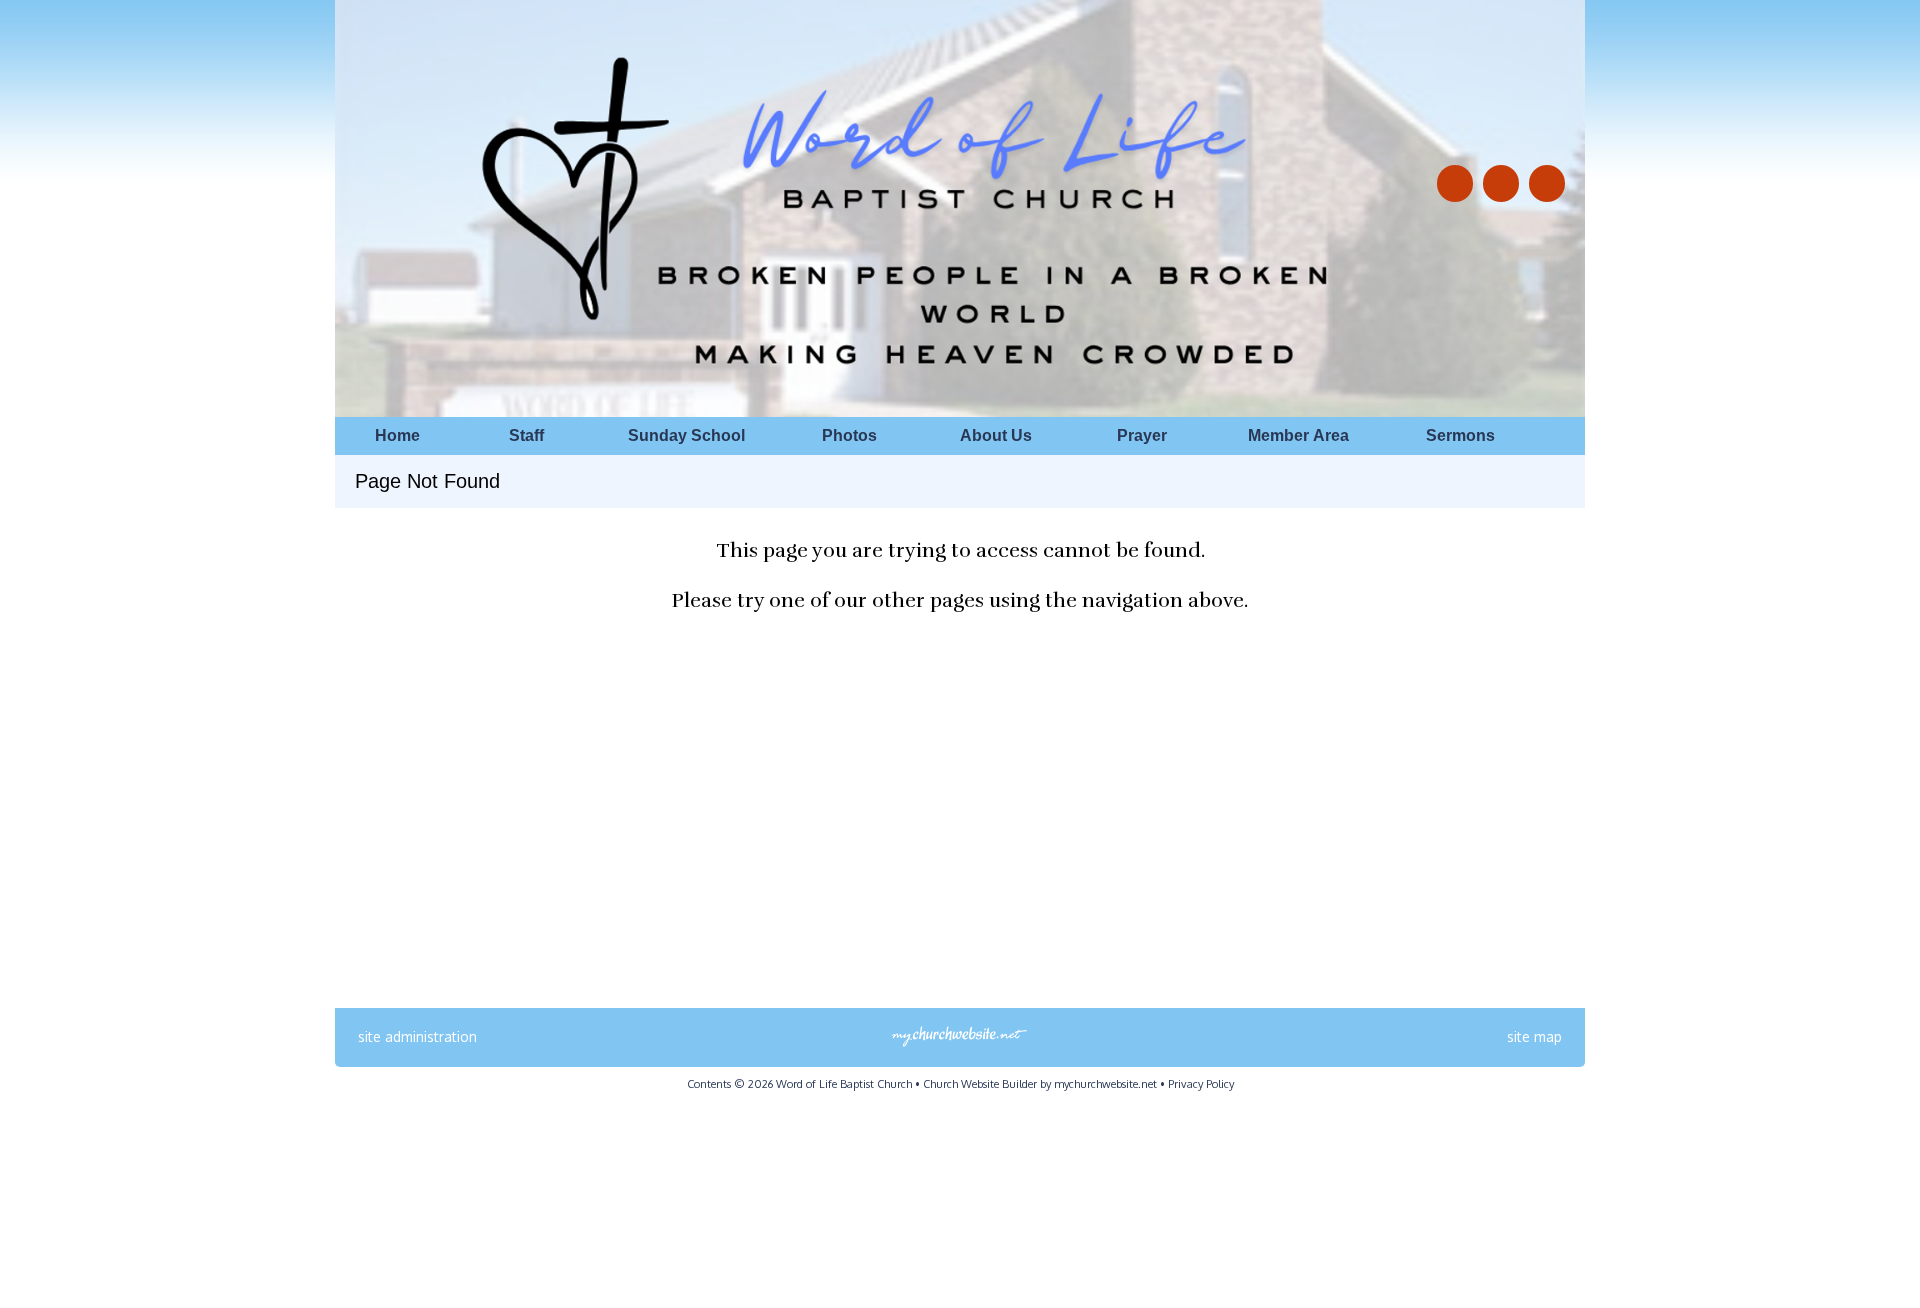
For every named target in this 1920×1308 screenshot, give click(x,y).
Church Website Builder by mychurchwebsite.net (1040, 1084)
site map (1534, 1036)
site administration (417, 1036)
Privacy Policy (1201, 1084)
